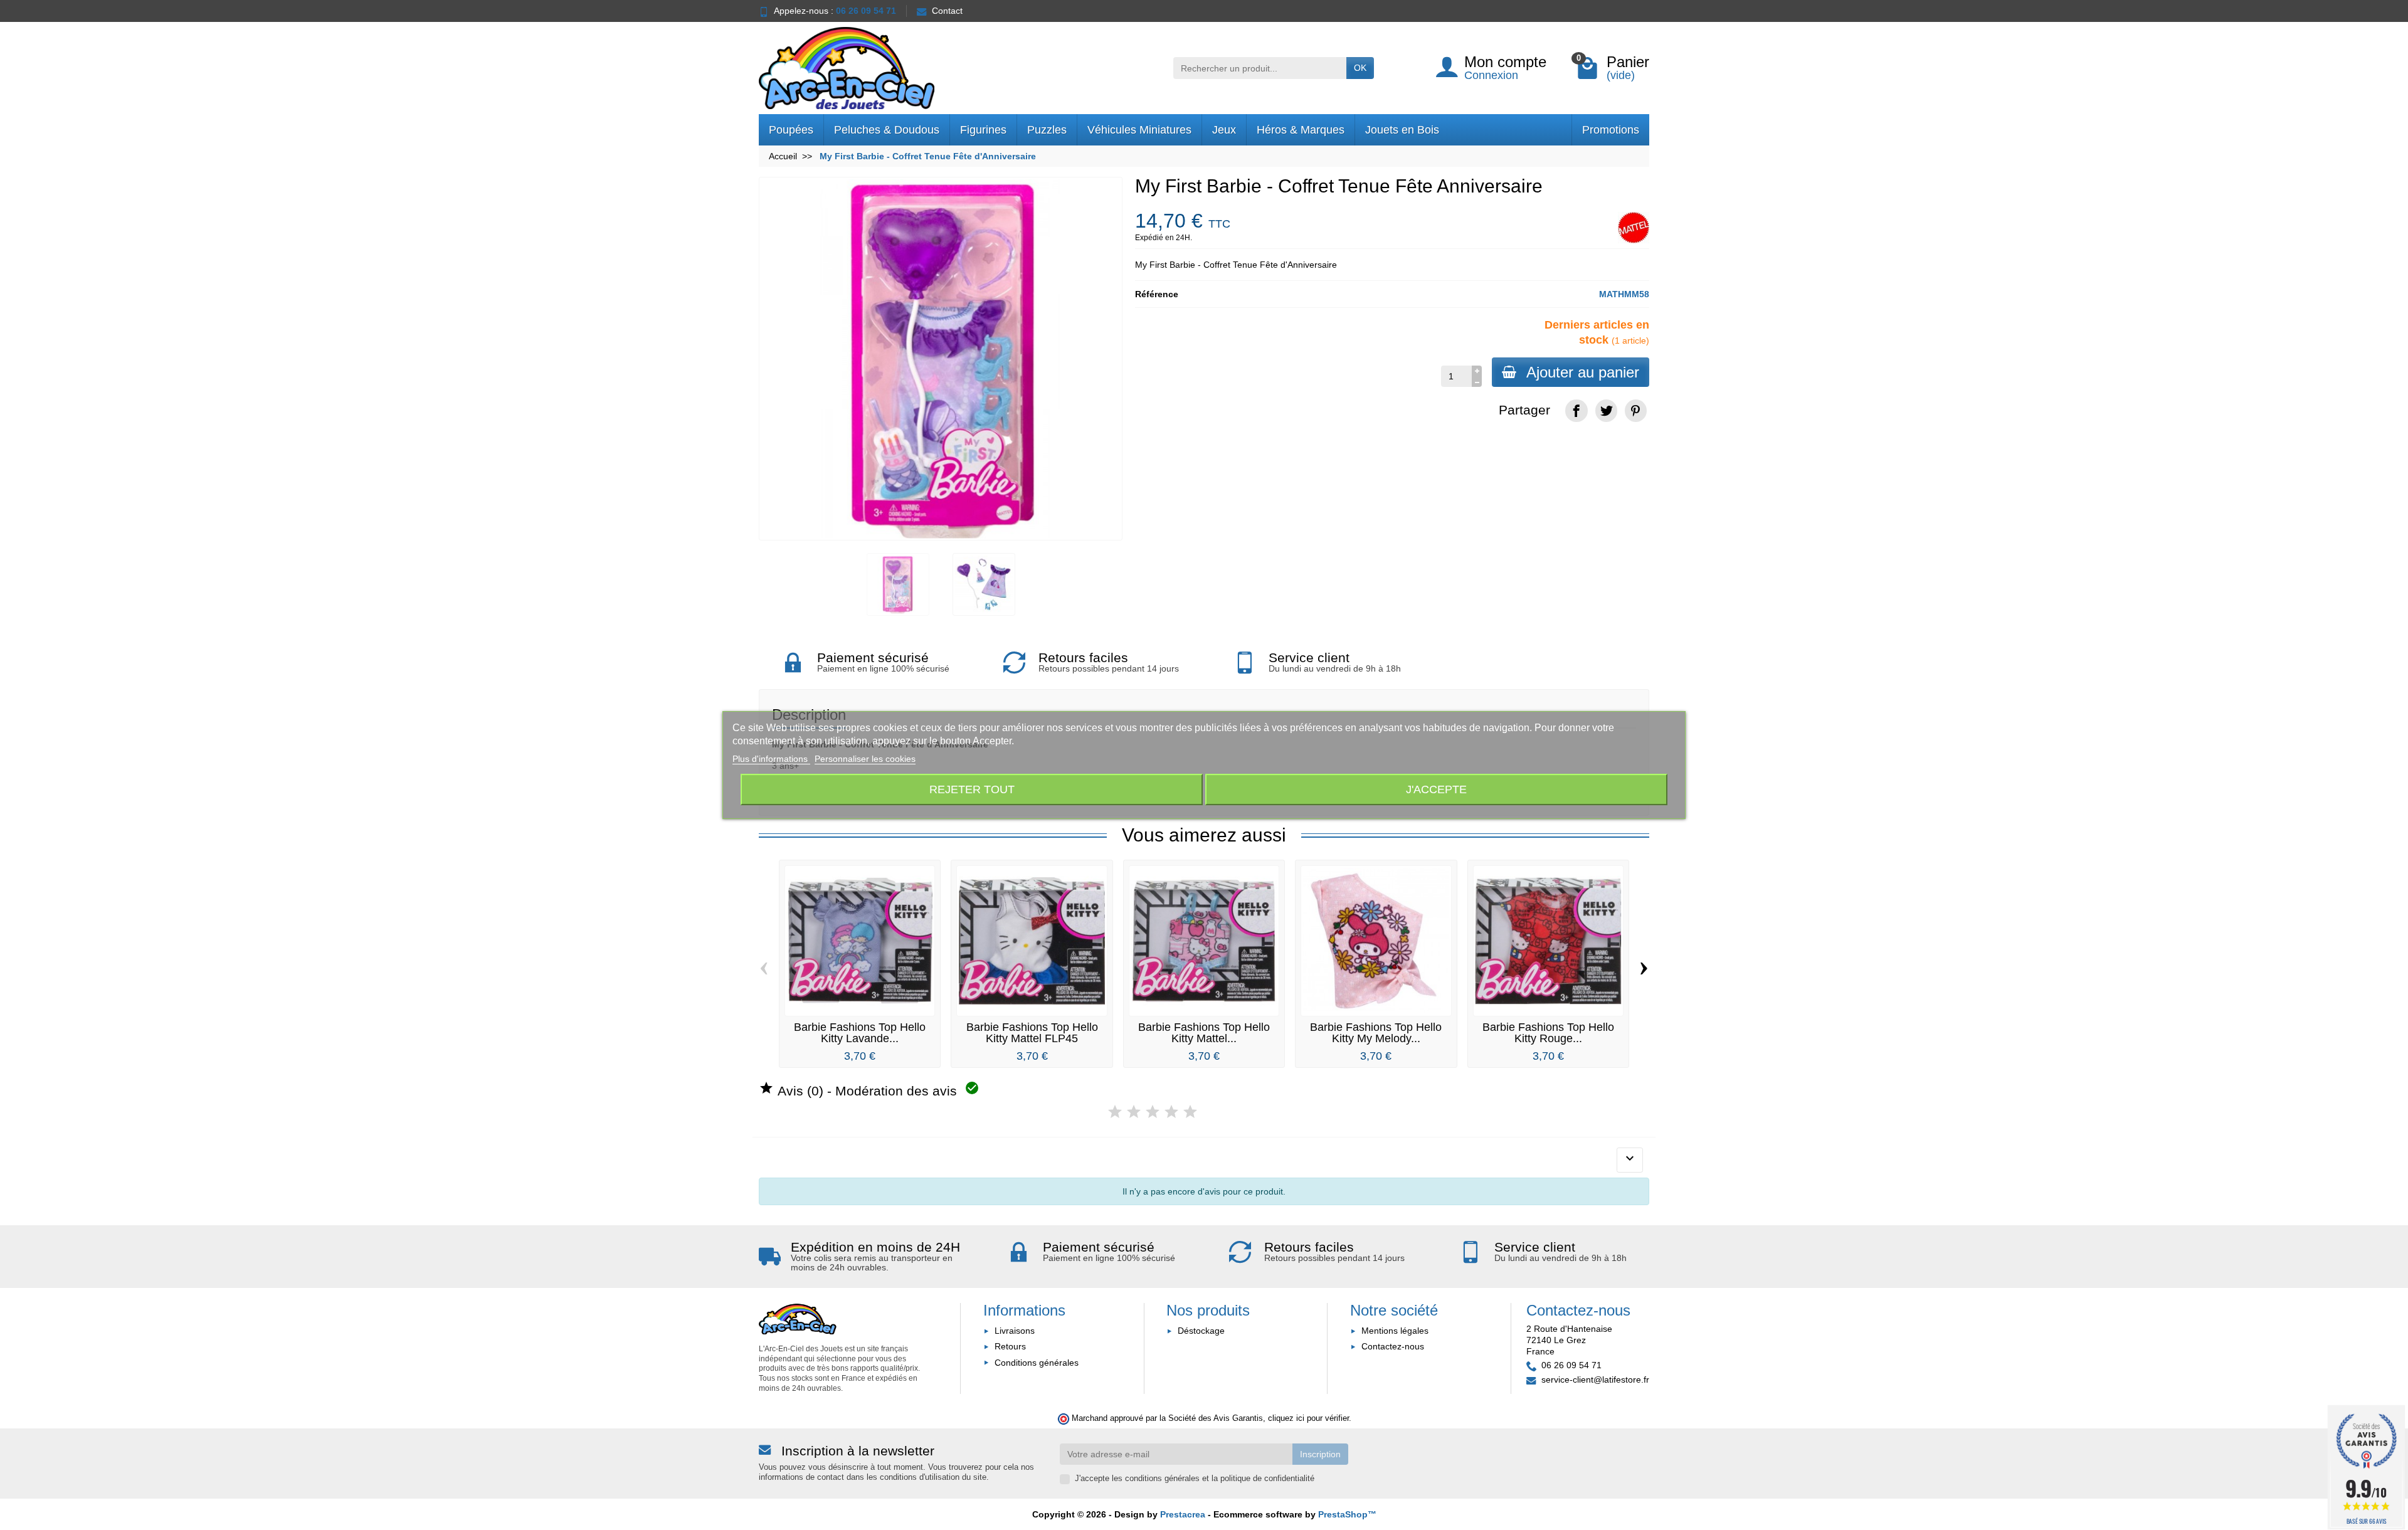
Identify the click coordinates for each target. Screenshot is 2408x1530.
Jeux (1224, 130)
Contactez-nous (1393, 1346)
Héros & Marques (1301, 130)
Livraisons (1015, 1331)
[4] (1171, 1112)
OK (1360, 68)
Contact (947, 11)
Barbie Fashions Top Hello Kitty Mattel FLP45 (1032, 1033)
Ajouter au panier (1583, 372)
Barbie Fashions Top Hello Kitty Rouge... (1548, 1033)
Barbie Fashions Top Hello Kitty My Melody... (1376, 1033)
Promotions (1611, 130)
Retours (1010, 1346)
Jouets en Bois (1402, 130)
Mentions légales (1395, 1331)
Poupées (791, 130)
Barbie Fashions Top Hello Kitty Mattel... (1204, 1033)
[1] (1115, 1112)
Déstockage (1201, 1331)
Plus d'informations (771, 759)
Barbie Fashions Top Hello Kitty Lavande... (860, 1033)
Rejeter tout (972, 789)
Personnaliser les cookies (865, 759)
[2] (1134, 1112)
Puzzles (1047, 130)
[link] (1576, 410)
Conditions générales (1037, 1363)
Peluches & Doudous (887, 130)
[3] (1153, 1112)
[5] (1190, 1112)
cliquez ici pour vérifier (1308, 1418)
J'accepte (1436, 789)
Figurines (983, 130)
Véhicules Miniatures (1139, 130)
